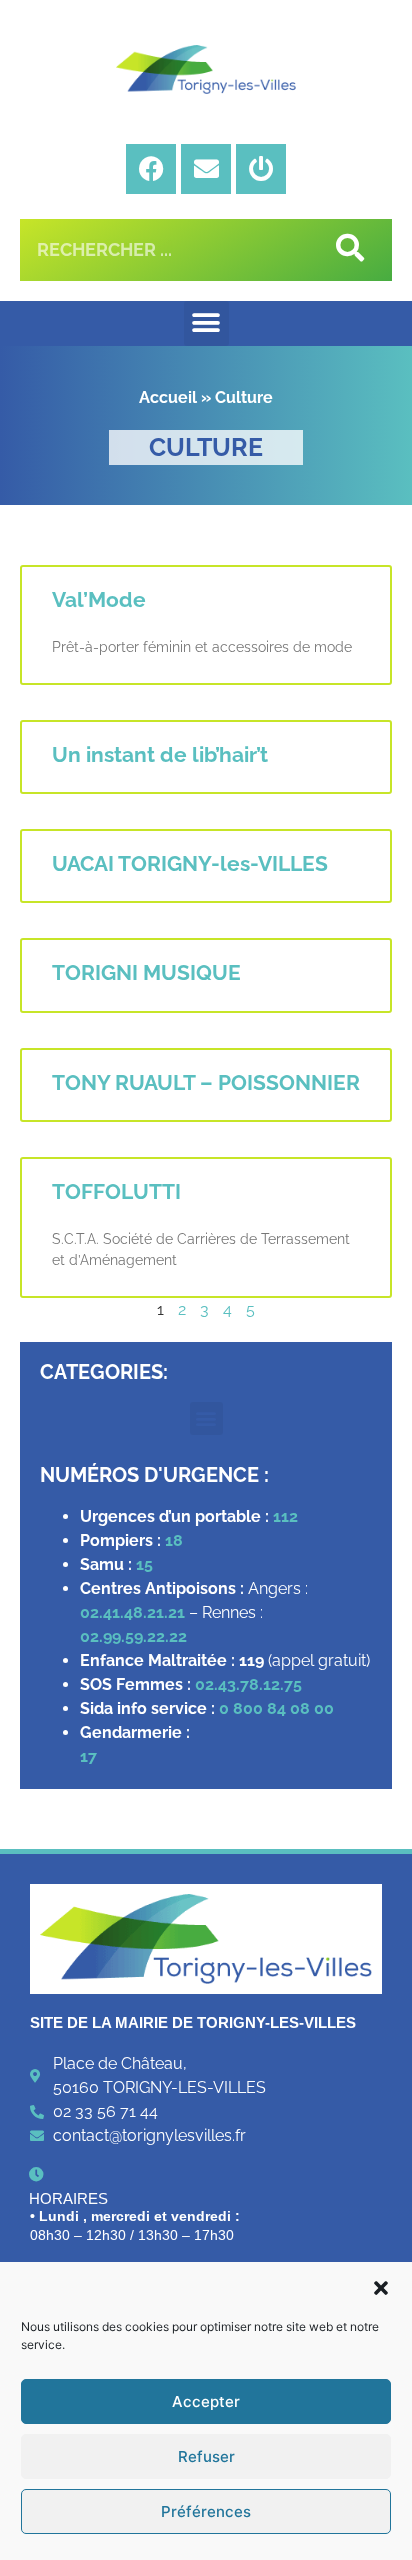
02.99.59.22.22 (133, 1636)
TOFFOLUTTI (116, 1191)
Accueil (168, 397)
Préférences (206, 2511)
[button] (381, 2288)
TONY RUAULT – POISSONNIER (206, 1082)
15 (144, 1564)
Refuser (206, 2456)
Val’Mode (99, 599)
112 (285, 1516)
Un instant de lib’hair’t (160, 754)
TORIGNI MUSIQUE (146, 972)
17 (90, 1756)
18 (174, 1540)
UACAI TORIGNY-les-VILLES (190, 863)
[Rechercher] (346, 250)
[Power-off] (261, 169)
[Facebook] (151, 169)
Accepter (206, 2401)
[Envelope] (206, 169)
